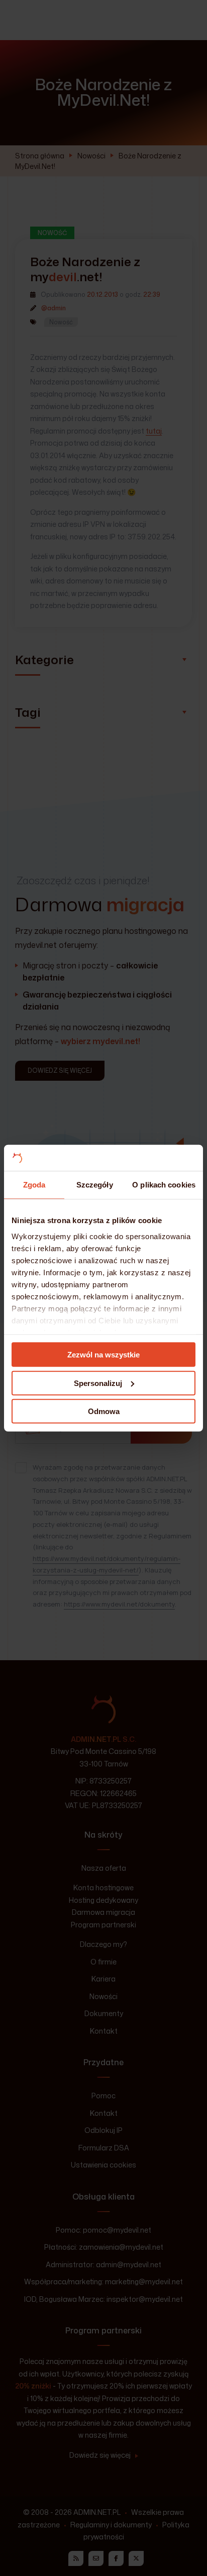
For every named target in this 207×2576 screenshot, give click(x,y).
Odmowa (104, 1411)
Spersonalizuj (98, 1383)
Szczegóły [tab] (95, 1185)
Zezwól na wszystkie (103, 1355)
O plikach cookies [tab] (164, 1185)
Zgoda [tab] (34, 1185)
